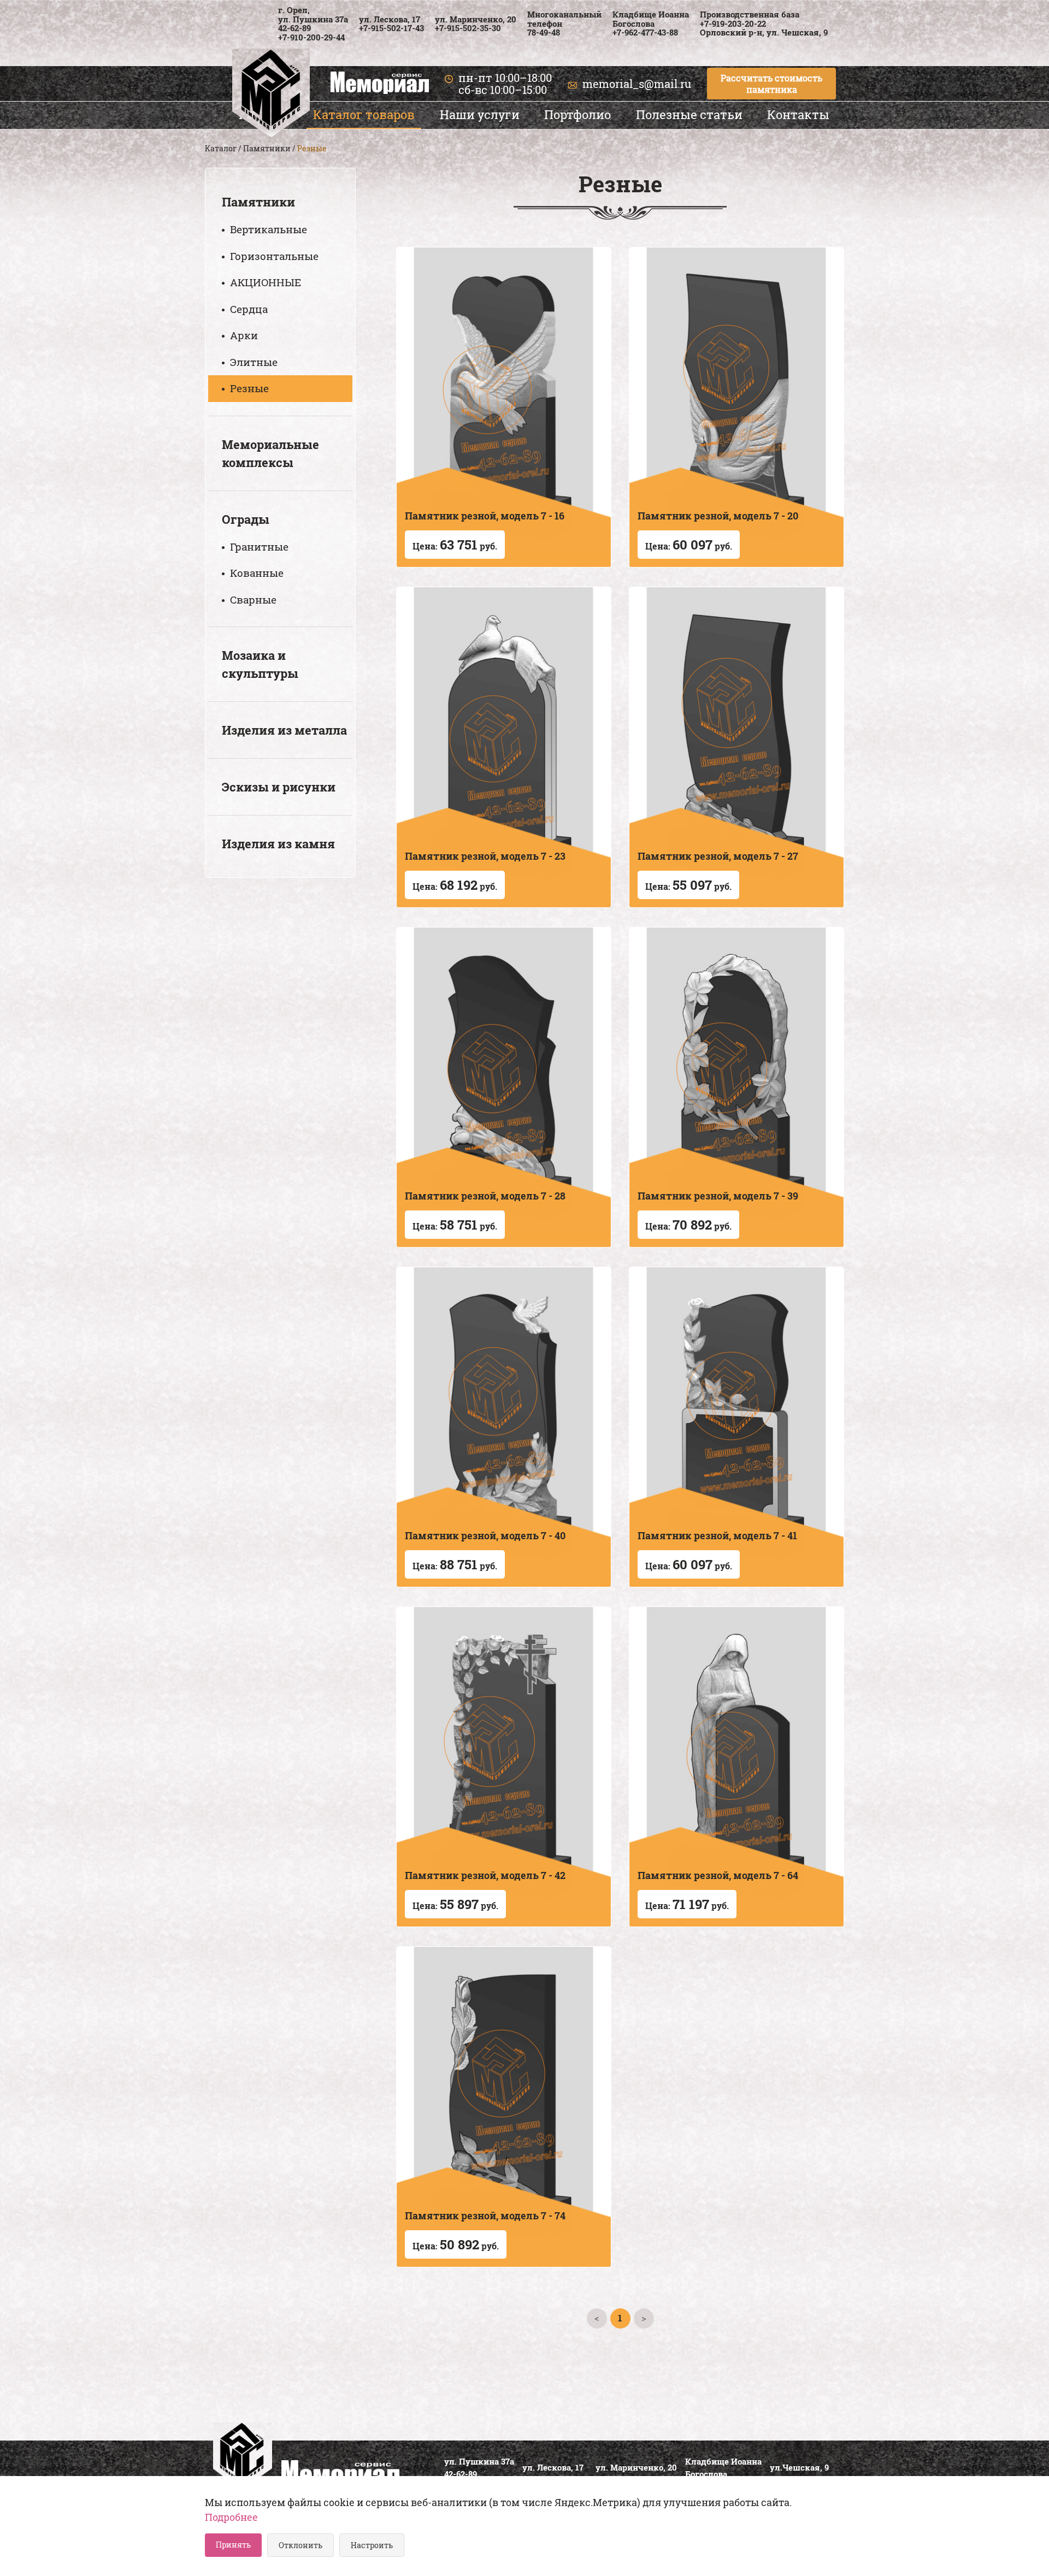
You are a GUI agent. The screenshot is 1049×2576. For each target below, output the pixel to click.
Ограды (246, 519)
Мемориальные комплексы (270, 453)
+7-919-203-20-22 (733, 23)
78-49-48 (544, 32)
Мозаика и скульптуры (260, 664)
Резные (249, 388)
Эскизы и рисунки (279, 787)
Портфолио (577, 114)
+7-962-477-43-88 (645, 32)
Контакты (798, 114)
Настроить (372, 2545)
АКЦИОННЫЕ (266, 282)
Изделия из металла (284, 730)
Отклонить (300, 2545)
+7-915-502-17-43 (391, 28)
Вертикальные (269, 229)
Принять (233, 2545)
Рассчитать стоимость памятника (771, 84)
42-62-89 (294, 28)
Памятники (267, 148)
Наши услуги (480, 114)
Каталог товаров (364, 114)
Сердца (249, 309)
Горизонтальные (274, 256)
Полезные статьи (689, 114)
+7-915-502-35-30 (468, 28)
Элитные (254, 362)
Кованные (257, 573)
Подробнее (231, 2517)
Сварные (253, 599)
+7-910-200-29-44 (311, 37)
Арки (244, 335)
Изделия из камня (278, 844)
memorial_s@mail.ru (637, 84)
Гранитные (259, 546)
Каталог (221, 148)
